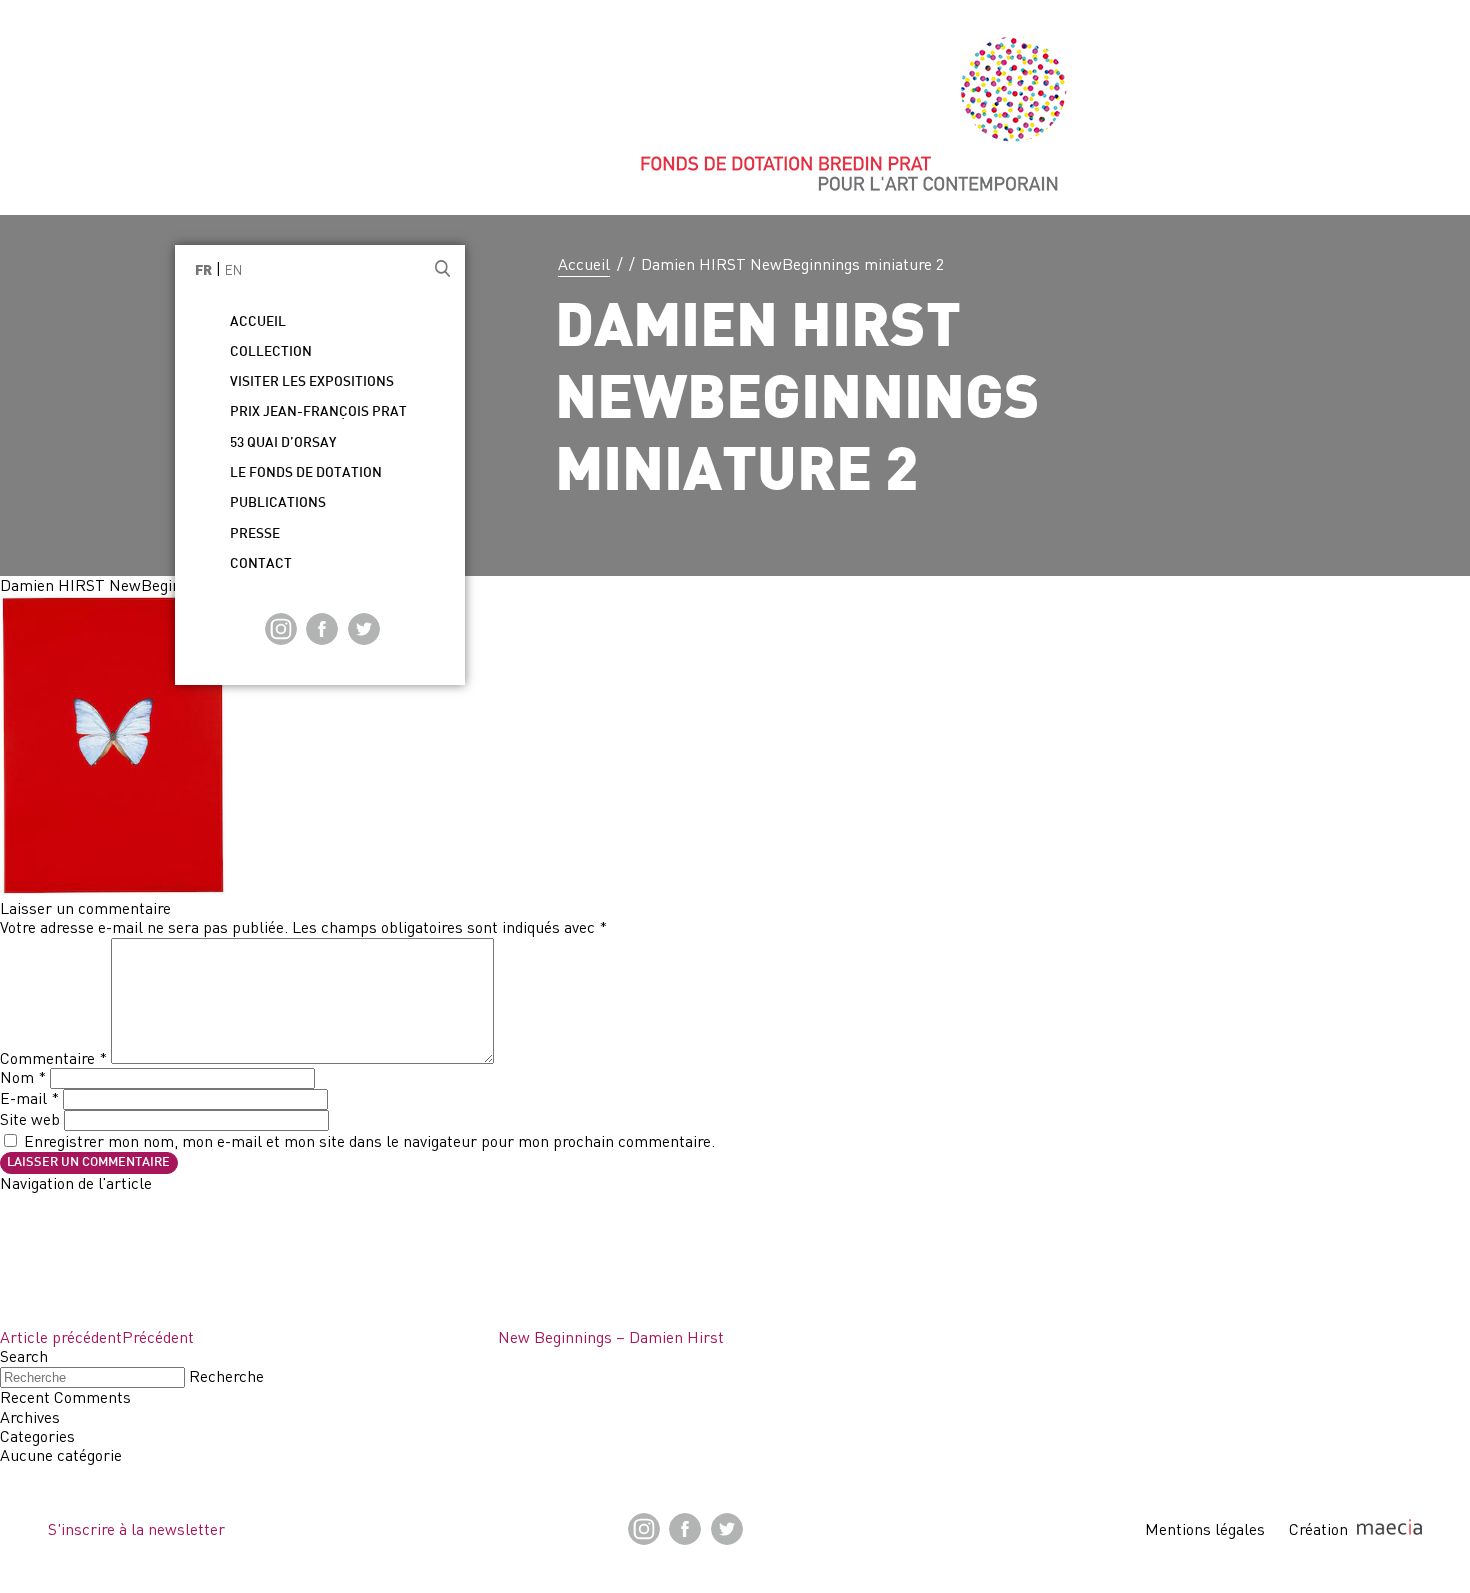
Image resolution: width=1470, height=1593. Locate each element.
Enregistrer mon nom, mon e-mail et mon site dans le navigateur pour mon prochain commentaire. (369, 1141)
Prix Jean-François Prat (318, 412)
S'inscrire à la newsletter (136, 1529)
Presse (255, 534)
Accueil (584, 264)
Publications (278, 503)
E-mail (29, 1098)
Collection (271, 352)
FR (203, 271)
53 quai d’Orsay (283, 443)
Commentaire (53, 1058)
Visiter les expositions (312, 382)
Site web (30, 1119)
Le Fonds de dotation (306, 473)
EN (233, 270)
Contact (261, 564)
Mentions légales (1205, 1529)
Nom (23, 1077)
